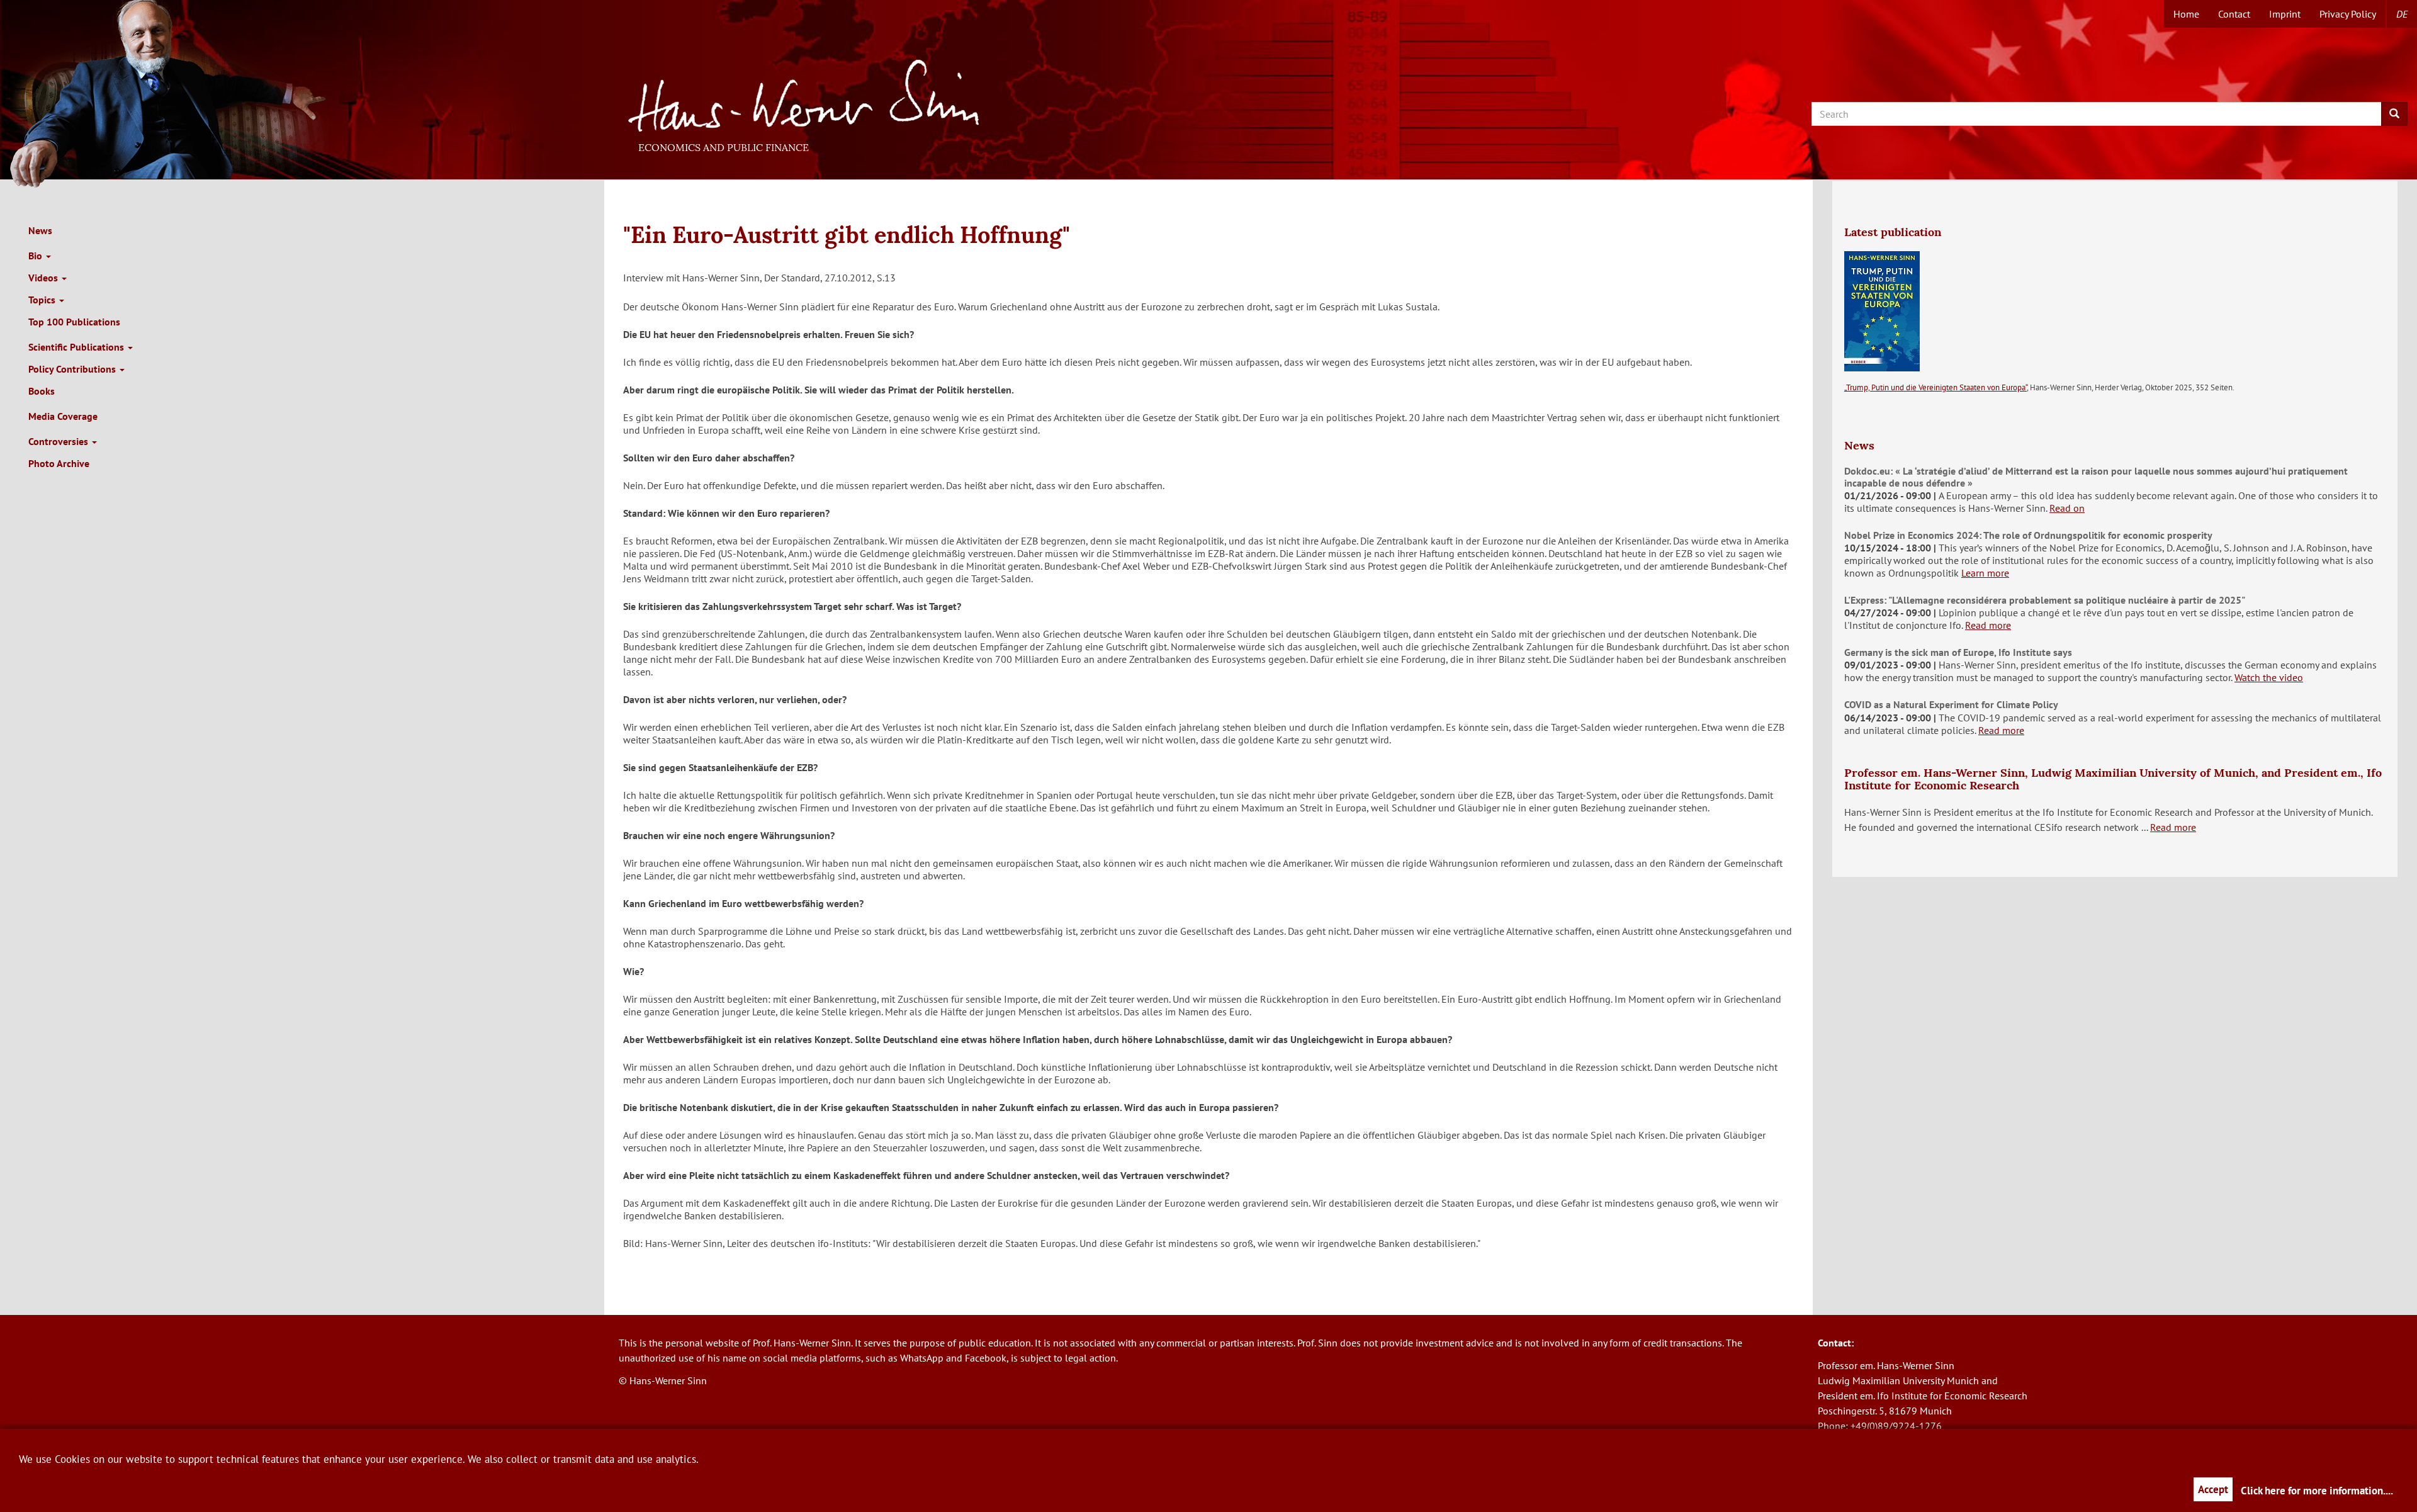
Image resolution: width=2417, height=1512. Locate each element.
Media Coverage (63, 416)
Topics (43, 300)
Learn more (1985, 573)
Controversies (59, 441)
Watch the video (2269, 677)
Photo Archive (59, 463)
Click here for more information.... (2317, 1491)
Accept (2213, 1489)
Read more (1988, 625)
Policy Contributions (73, 369)
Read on (2067, 508)
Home (2186, 14)
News (40, 230)
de (2402, 14)
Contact (2234, 14)
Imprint (2285, 14)
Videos (44, 278)
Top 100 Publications (74, 322)
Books (42, 391)
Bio (37, 256)
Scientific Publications (77, 347)
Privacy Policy (2348, 14)
